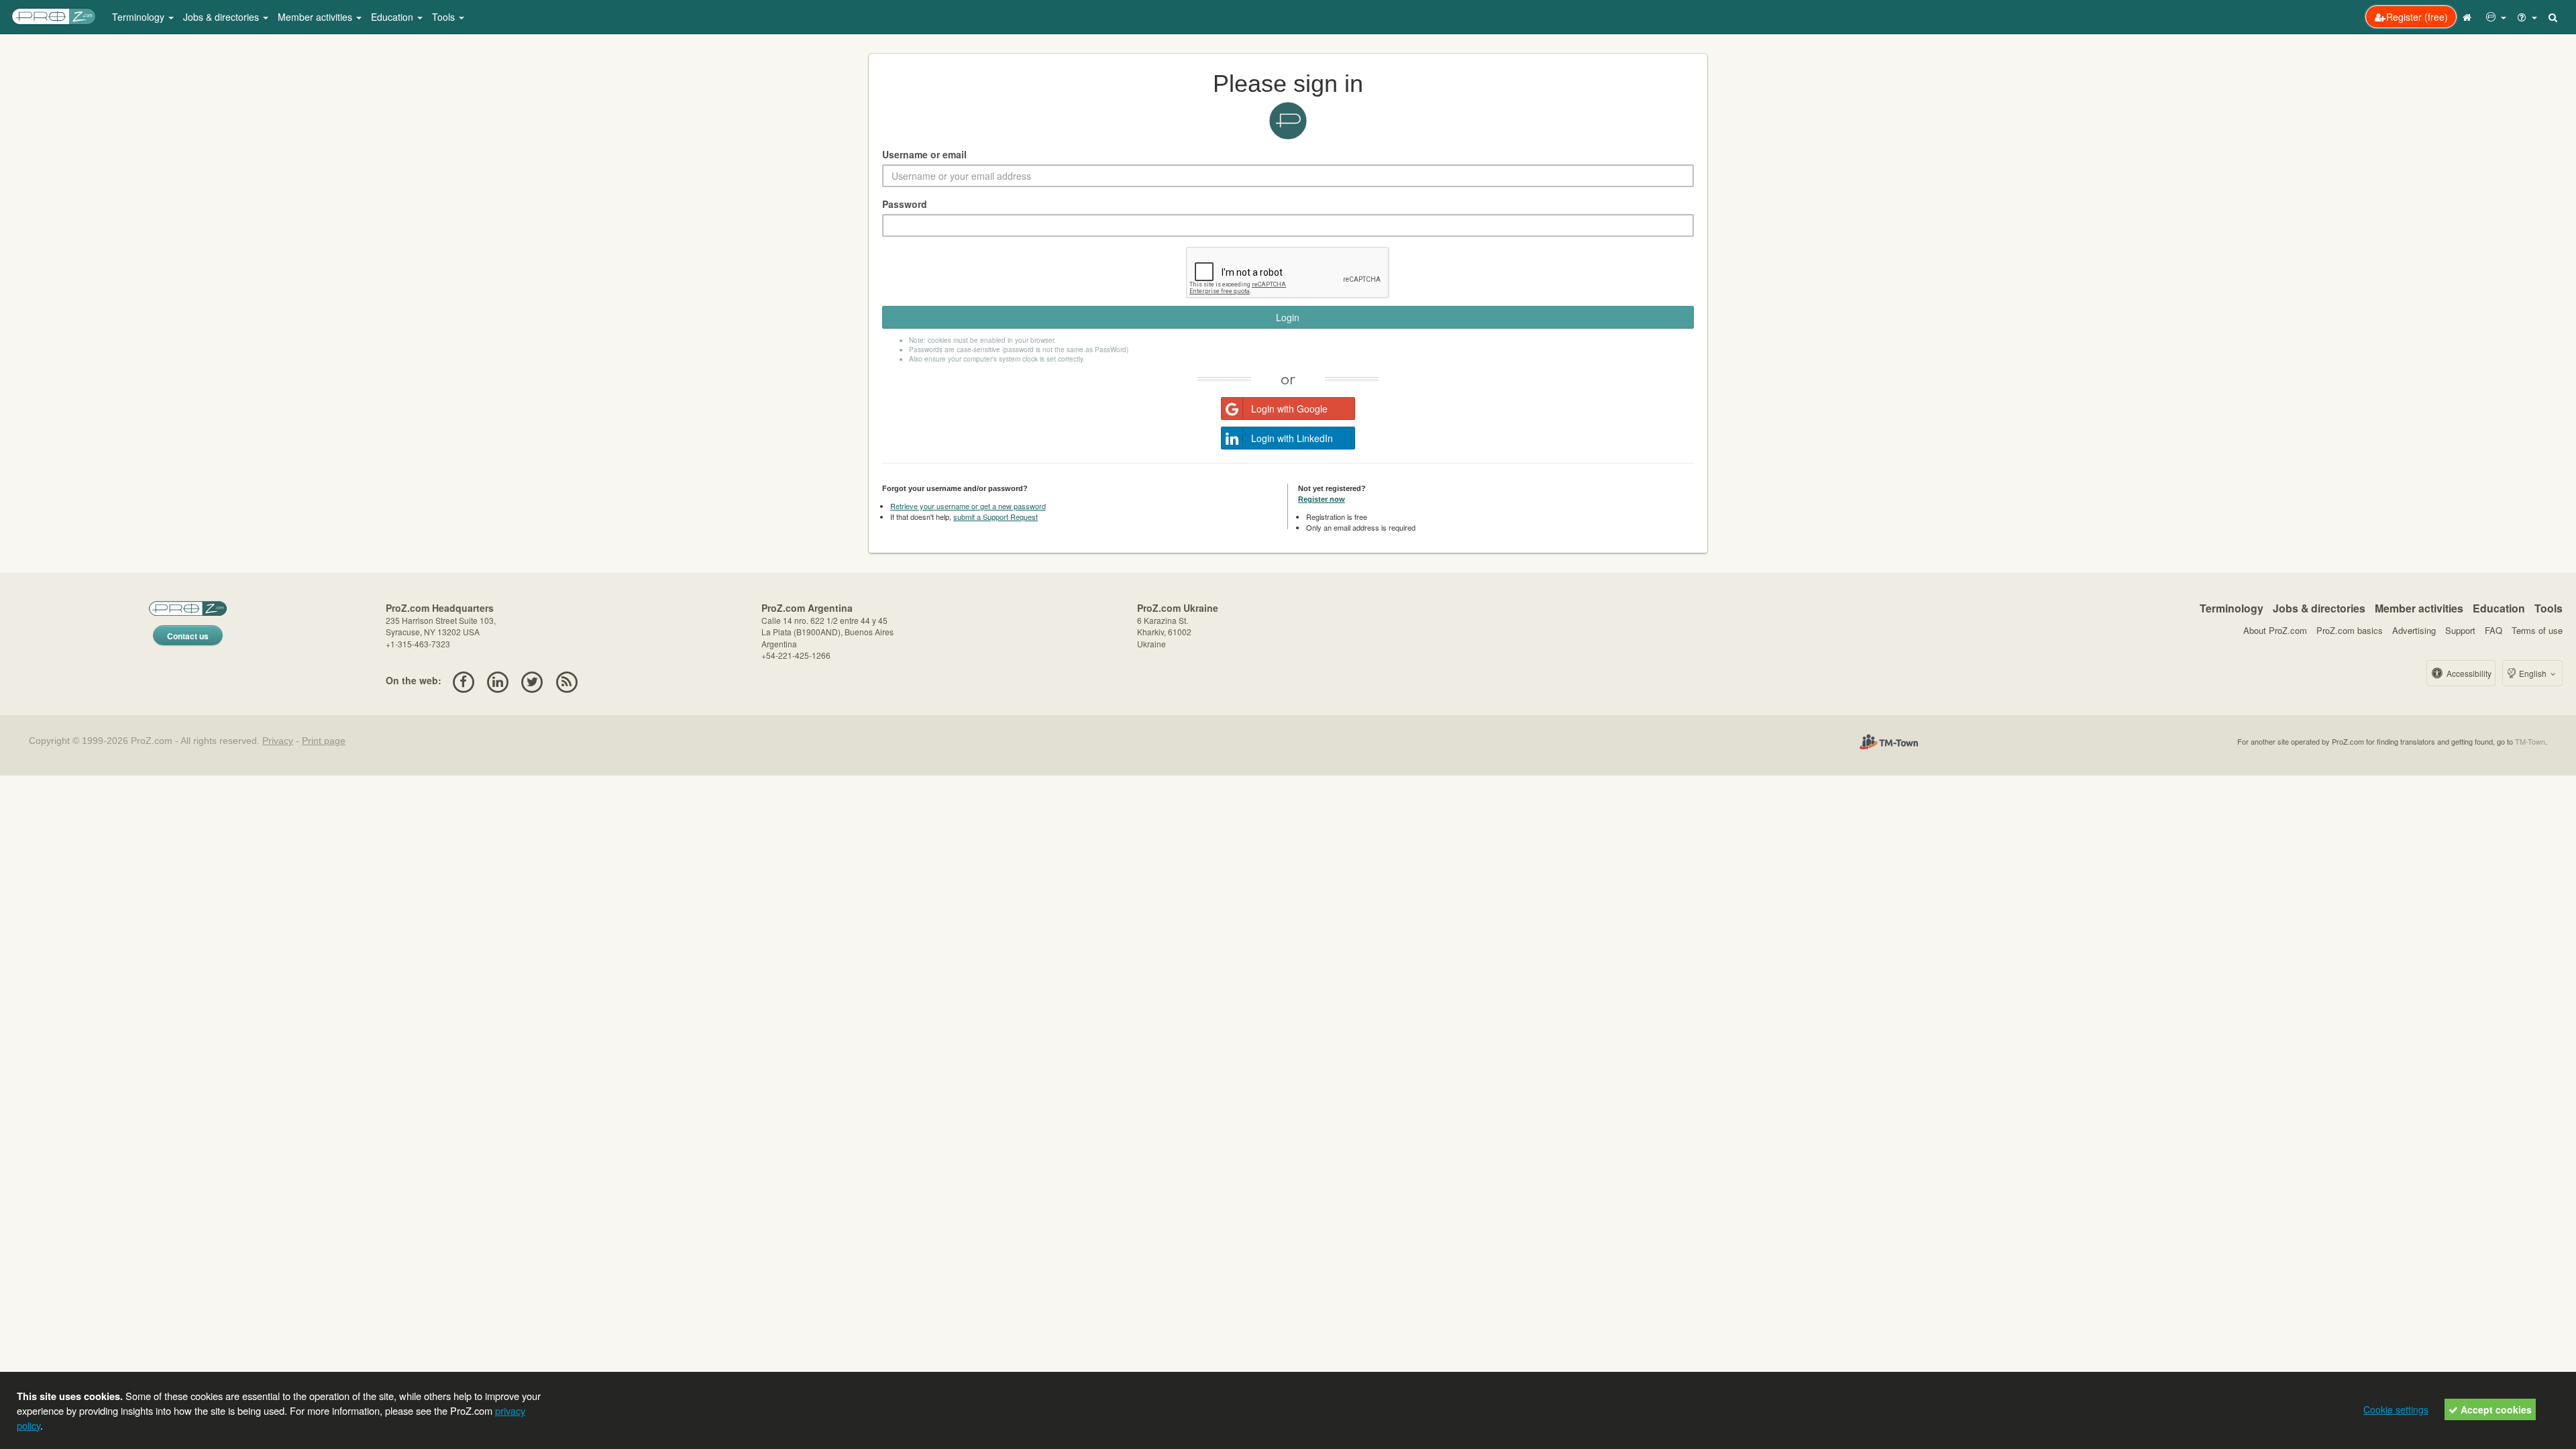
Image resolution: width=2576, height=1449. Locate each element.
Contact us (188, 636)
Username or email (924, 154)
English (2533, 673)
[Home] (2469, 17)
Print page (324, 741)
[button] (2496, 17)
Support (2460, 630)
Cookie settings (2396, 1409)
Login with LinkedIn (1292, 438)
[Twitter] (532, 680)
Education (2499, 608)
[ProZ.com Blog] (567, 680)
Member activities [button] (316, 17)
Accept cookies (2495, 1409)
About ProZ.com (2275, 630)
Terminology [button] (140, 17)
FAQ (2493, 630)
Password (905, 204)
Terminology (2232, 608)
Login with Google (1289, 409)
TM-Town (2530, 741)
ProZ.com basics (2350, 630)
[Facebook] (463, 680)
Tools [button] (445, 17)
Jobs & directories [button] (222, 17)
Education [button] (393, 17)
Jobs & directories (2319, 608)
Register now (1322, 499)
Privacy (278, 741)
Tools (2548, 608)
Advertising (2414, 630)
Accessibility (2468, 673)
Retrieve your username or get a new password (968, 506)
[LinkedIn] (497, 680)
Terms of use (2537, 630)
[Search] (2554, 17)
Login (1288, 317)
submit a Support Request (996, 517)
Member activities (2419, 608)
